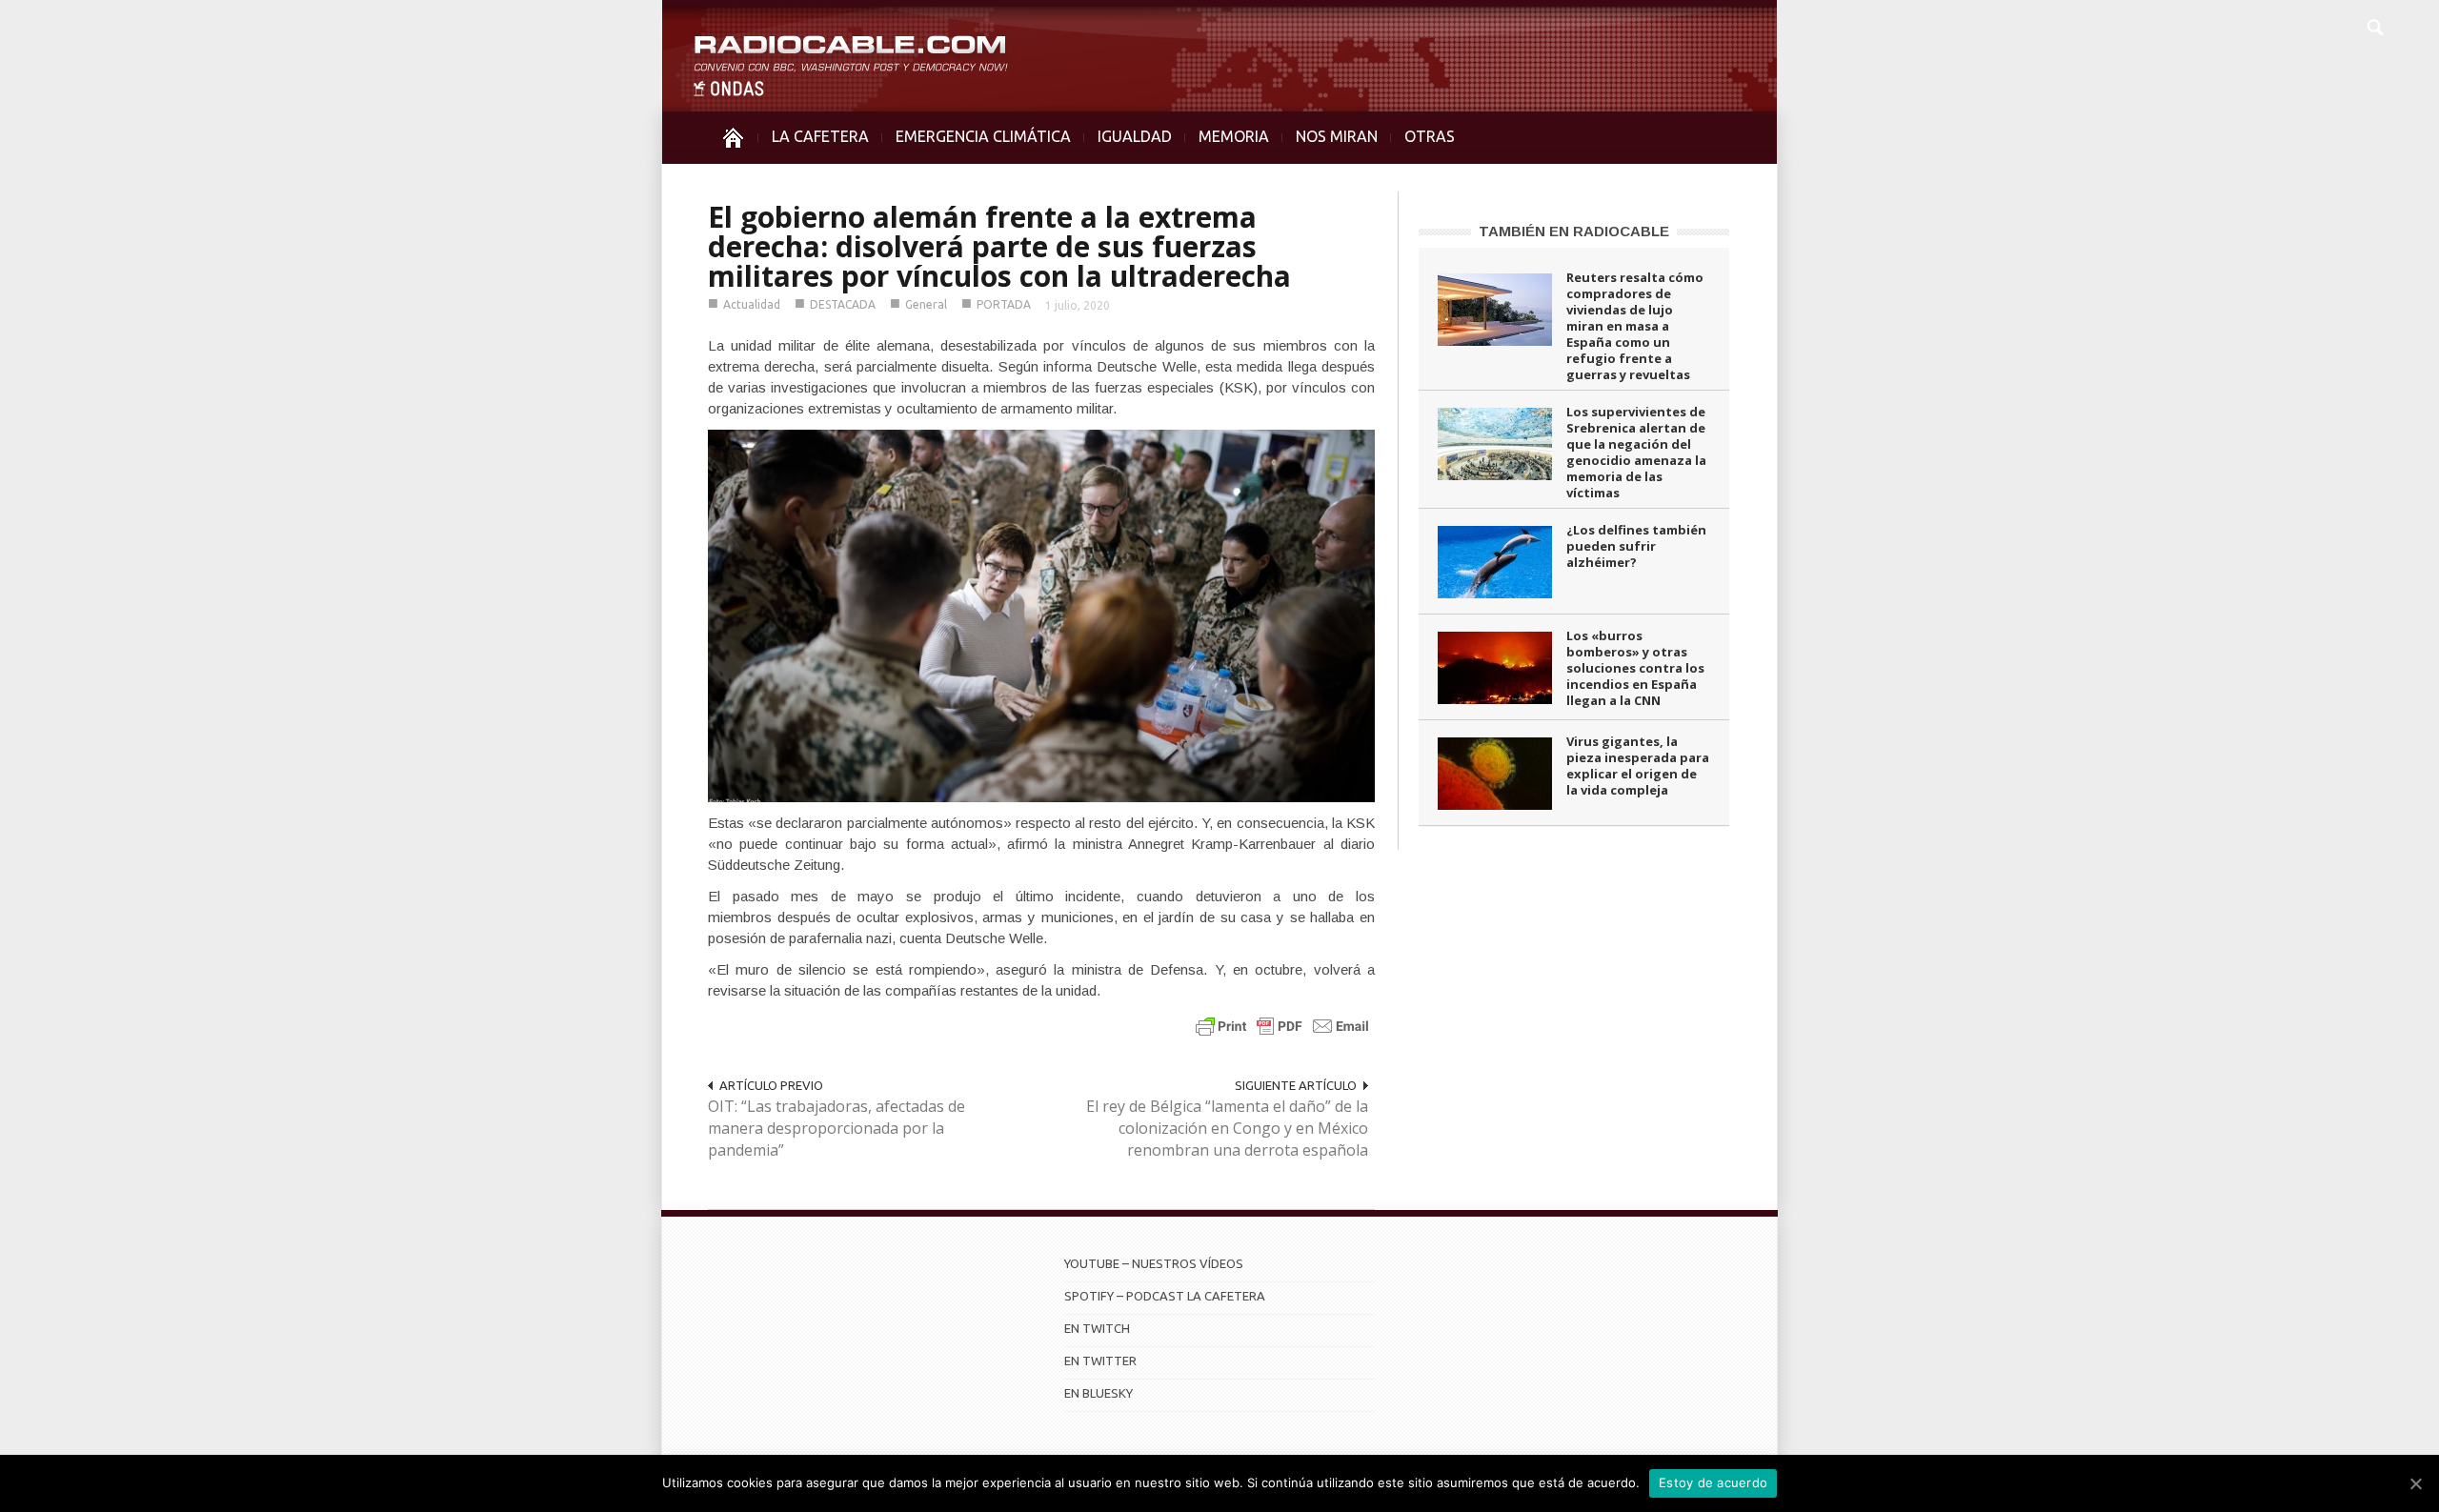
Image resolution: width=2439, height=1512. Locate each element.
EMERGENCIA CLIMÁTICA (983, 136)
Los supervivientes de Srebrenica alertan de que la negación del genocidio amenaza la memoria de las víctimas (1636, 452)
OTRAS (1430, 136)
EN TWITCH (1097, 1328)
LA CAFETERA (820, 136)
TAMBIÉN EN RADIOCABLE (1574, 231)
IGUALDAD (1135, 136)
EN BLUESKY (1099, 1393)
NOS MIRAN (1337, 136)
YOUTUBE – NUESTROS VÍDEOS (1154, 1263)
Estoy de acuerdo (1713, 1482)
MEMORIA (1234, 136)
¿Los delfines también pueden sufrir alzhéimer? (1636, 546)
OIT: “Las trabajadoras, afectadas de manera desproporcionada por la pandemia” (837, 1128)
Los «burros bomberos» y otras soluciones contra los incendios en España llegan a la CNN (1635, 668)
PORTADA (1004, 304)
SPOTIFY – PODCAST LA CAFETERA (1165, 1296)
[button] (2374, 25)
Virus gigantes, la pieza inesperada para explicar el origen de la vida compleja (1638, 766)
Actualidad (752, 304)
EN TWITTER (1100, 1361)
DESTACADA (843, 304)
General (926, 304)
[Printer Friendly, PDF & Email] (1282, 1026)
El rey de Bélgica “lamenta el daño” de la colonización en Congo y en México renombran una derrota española (1227, 1128)
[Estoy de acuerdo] (2415, 1483)
